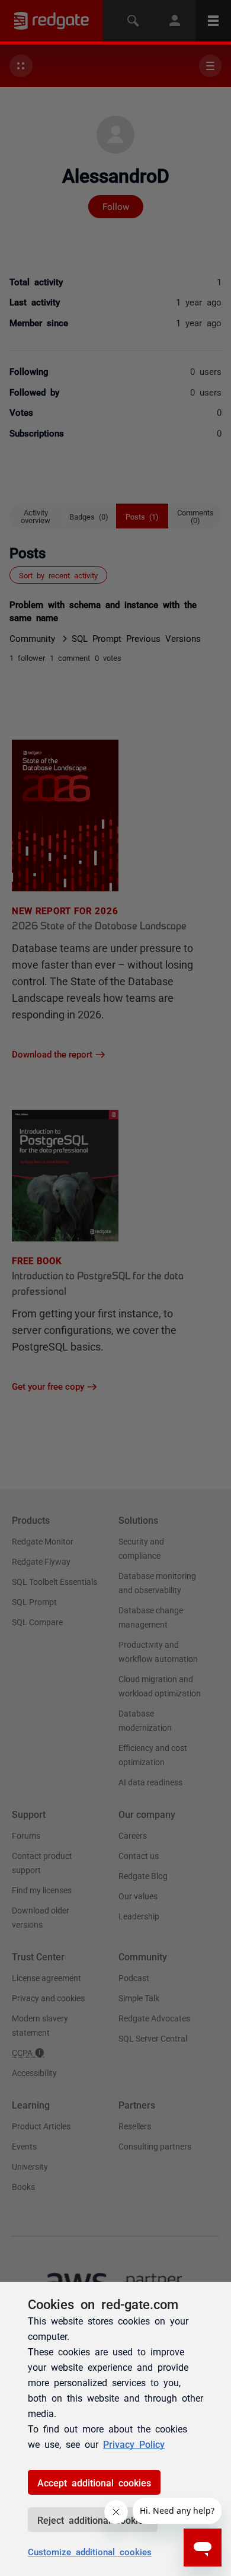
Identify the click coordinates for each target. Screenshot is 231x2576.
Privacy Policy (134, 2444)
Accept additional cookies (94, 2482)
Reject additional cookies (93, 2520)
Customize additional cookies (90, 2551)
